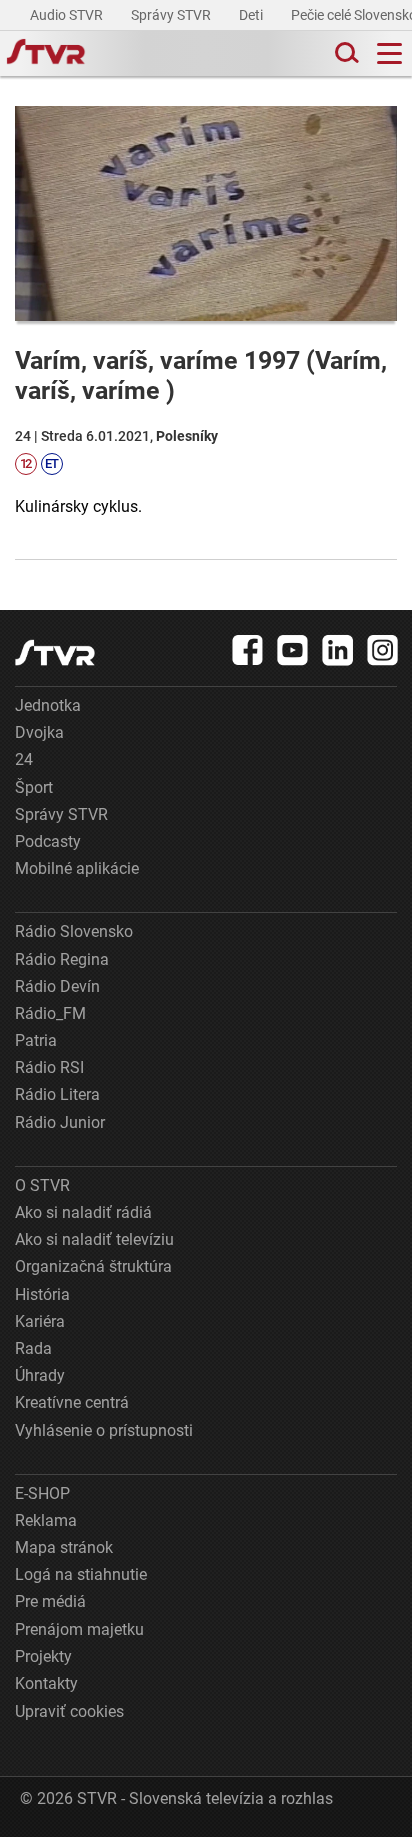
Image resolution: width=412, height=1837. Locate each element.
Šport (34, 787)
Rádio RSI (49, 1067)
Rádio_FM (50, 1013)
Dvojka (39, 732)
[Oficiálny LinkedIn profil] (338, 650)
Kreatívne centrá (72, 1402)
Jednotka (48, 705)
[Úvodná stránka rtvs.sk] (46, 54)
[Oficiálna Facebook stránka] (248, 650)
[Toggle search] (345, 53)
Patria (36, 1040)
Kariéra (40, 1321)
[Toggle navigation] (389, 53)
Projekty (43, 1656)
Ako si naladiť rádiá (83, 1212)
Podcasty (48, 841)
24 (24, 759)
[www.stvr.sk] (55, 652)
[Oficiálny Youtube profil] (293, 650)
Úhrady (40, 1375)
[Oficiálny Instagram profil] (383, 650)
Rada (33, 1348)
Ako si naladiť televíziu (94, 1239)
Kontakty (46, 1683)
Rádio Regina (62, 959)
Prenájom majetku (79, 1629)
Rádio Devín (57, 986)
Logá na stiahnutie (81, 1574)
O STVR (42, 1185)
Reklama (46, 1520)
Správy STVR (172, 15)
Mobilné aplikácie (77, 868)
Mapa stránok (64, 1547)
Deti (252, 15)
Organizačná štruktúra (93, 1266)
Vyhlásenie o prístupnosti (104, 1430)
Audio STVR (68, 15)
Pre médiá (50, 1601)
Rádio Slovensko (74, 931)
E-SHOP (42, 1493)
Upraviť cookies (69, 1711)
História (42, 1294)
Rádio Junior (60, 1122)
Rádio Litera (57, 1094)
